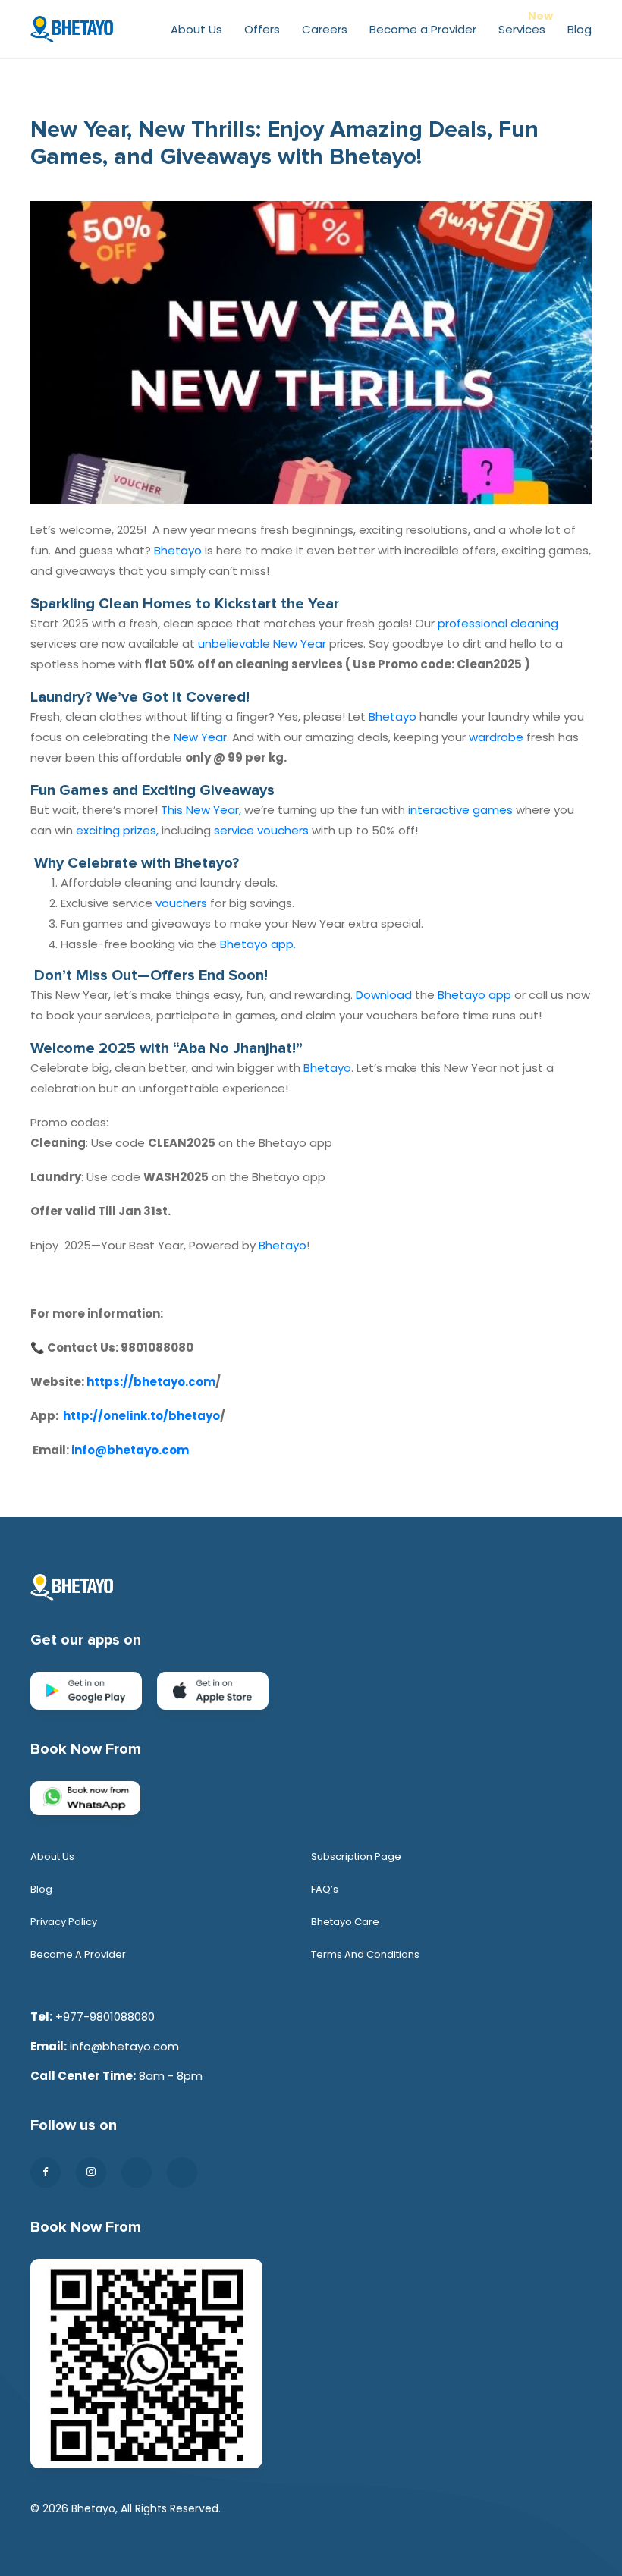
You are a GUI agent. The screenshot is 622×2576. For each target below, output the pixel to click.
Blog (580, 29)
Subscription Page (356, 1857)
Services (522, 29)
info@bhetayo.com (130, 1450)
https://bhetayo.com (151, 1382)
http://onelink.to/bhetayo (141, 1416)
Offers (262, 29)
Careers (325, 29)
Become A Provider (78, 1954)
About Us (196, 29)
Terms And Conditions (365, 1954)
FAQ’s (325, 1889)
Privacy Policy (64, 1922)
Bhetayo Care (345, 1922)
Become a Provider (423, 29)
